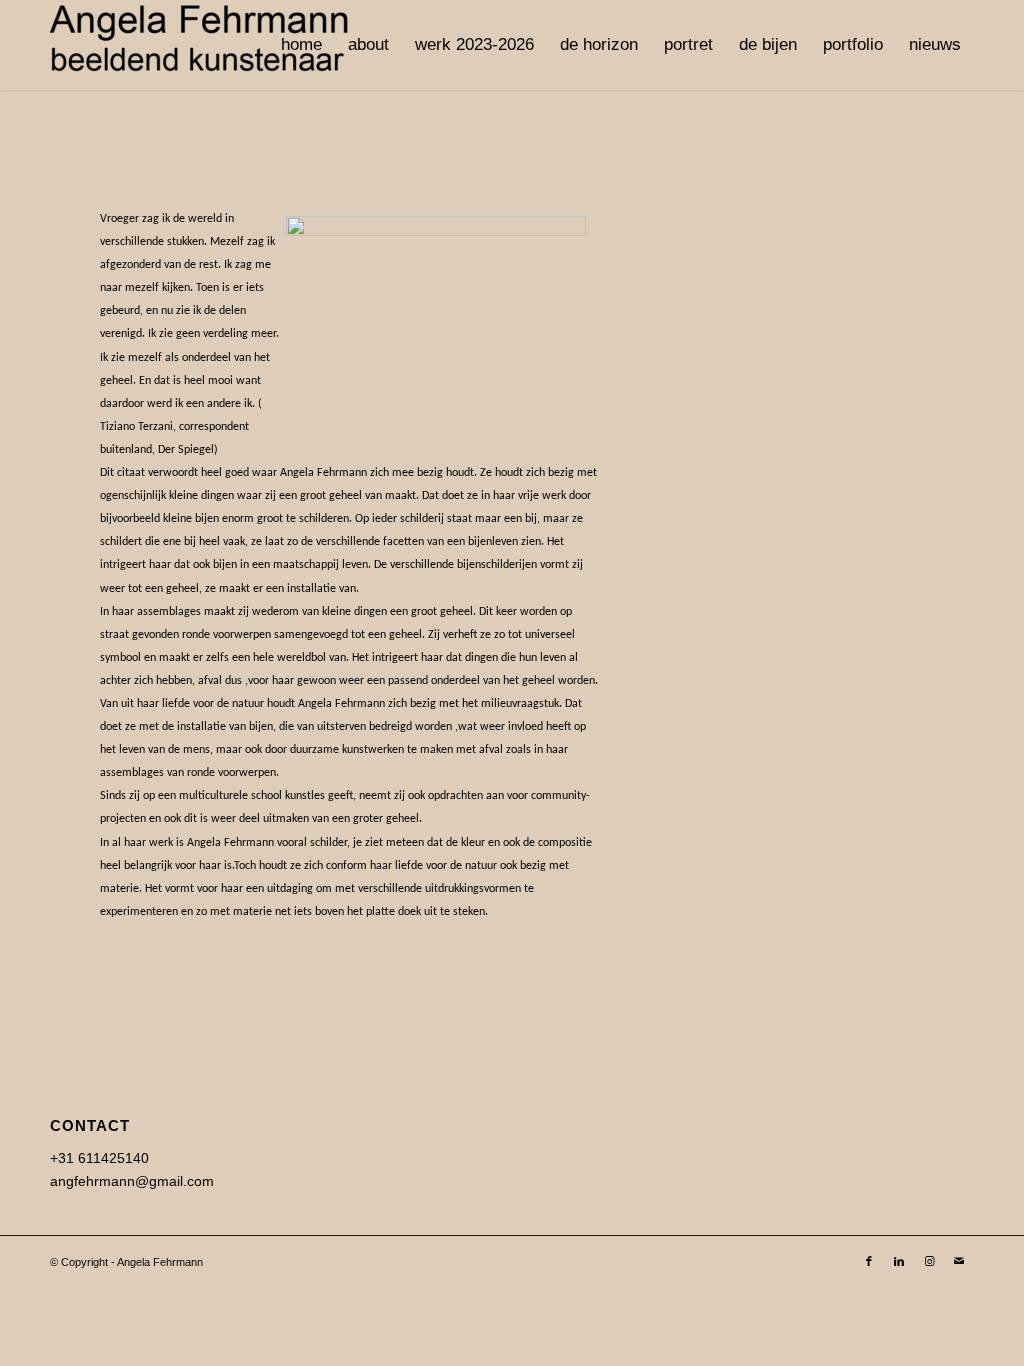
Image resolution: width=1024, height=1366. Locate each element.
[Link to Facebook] (869, 1261)
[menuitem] (301, 45)
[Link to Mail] (959, 1261)
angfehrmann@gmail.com (132, 1181)
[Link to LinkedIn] (899, 1261)
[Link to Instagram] (929, 1261)
